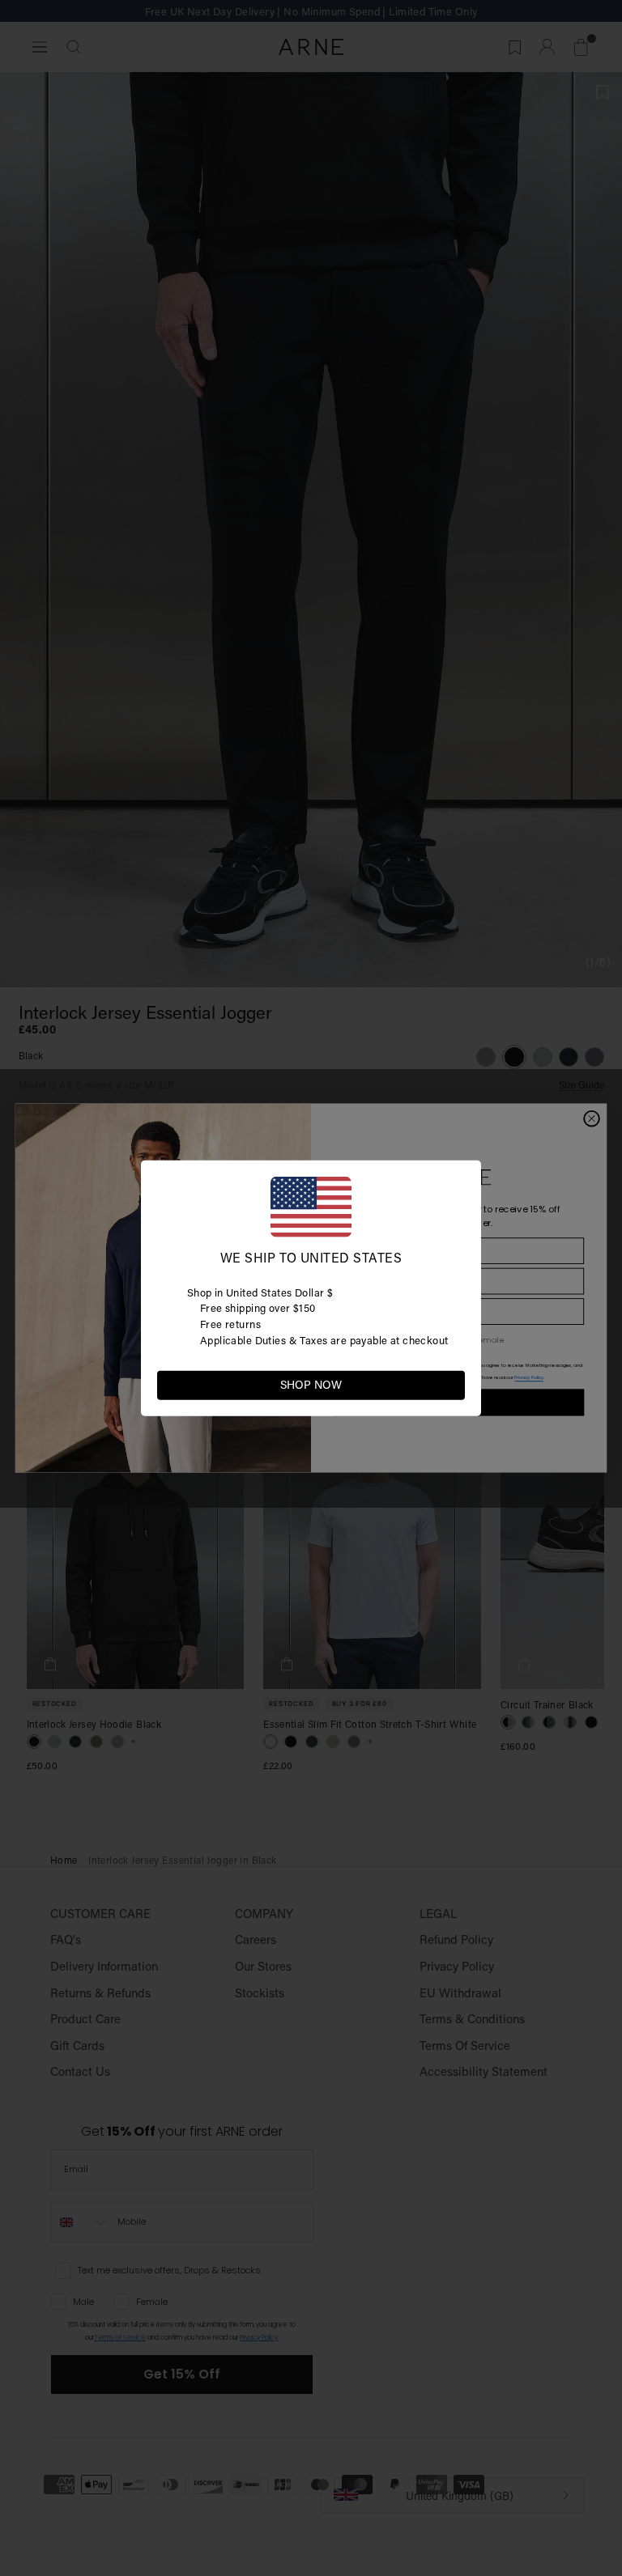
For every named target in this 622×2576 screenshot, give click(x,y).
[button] (452, 1384)
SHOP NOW (311, 1385)
